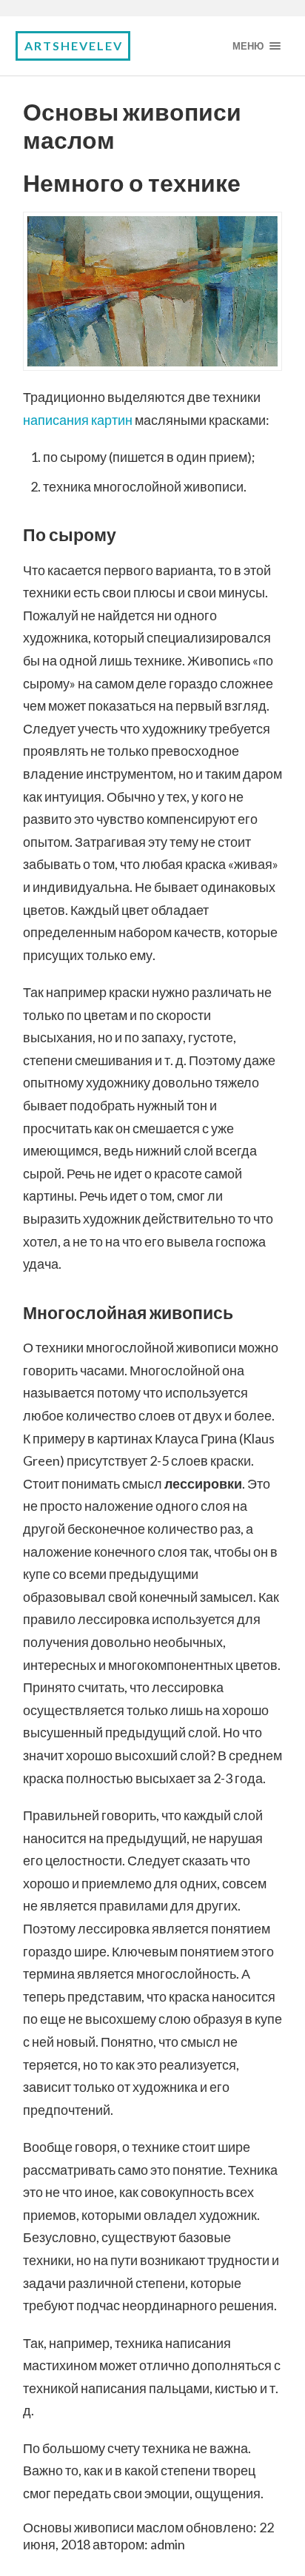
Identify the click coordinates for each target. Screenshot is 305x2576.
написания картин (78, 420)
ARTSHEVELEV (74, 46)
